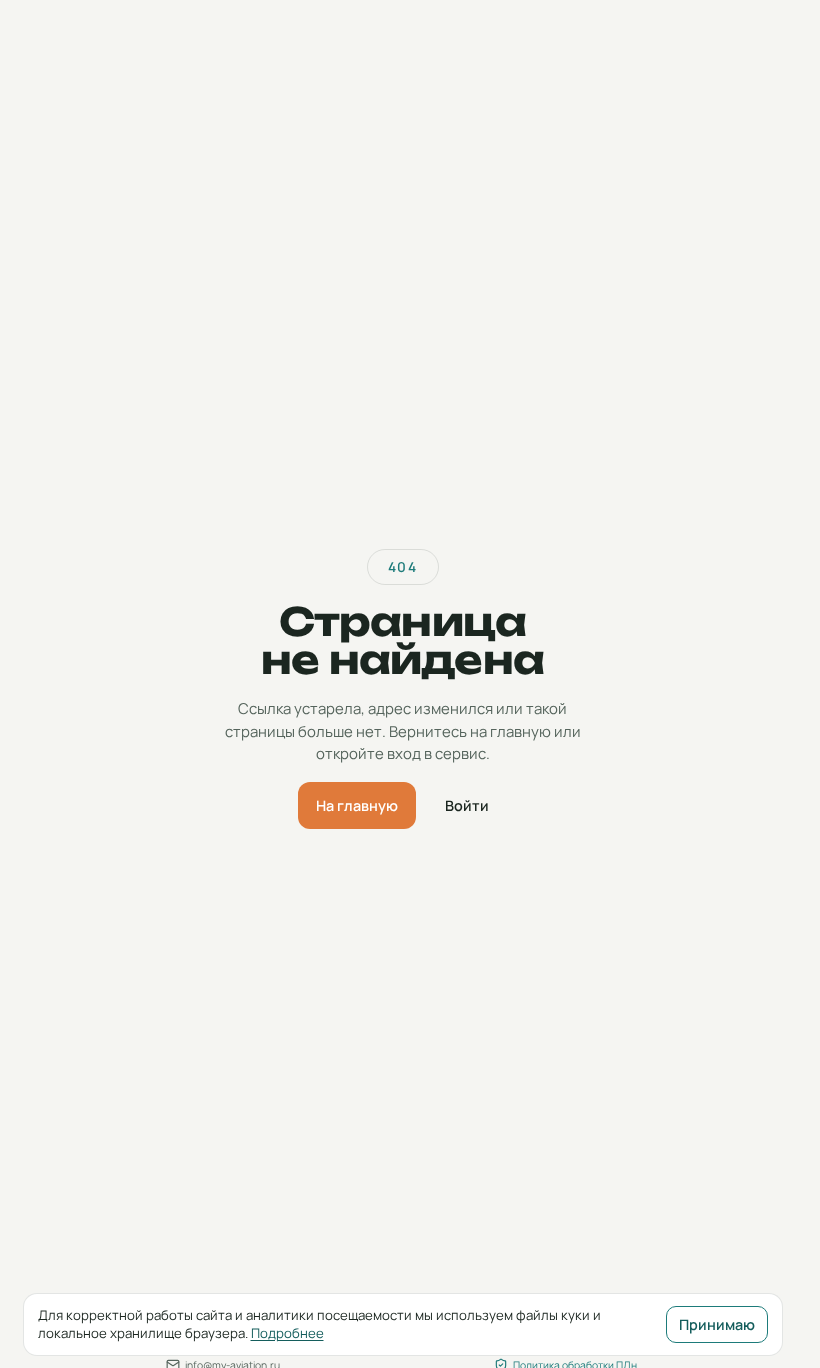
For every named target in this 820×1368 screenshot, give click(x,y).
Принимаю (717, 1324)
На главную (357, 805)
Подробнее (287, 1333)
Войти (467, 805)
